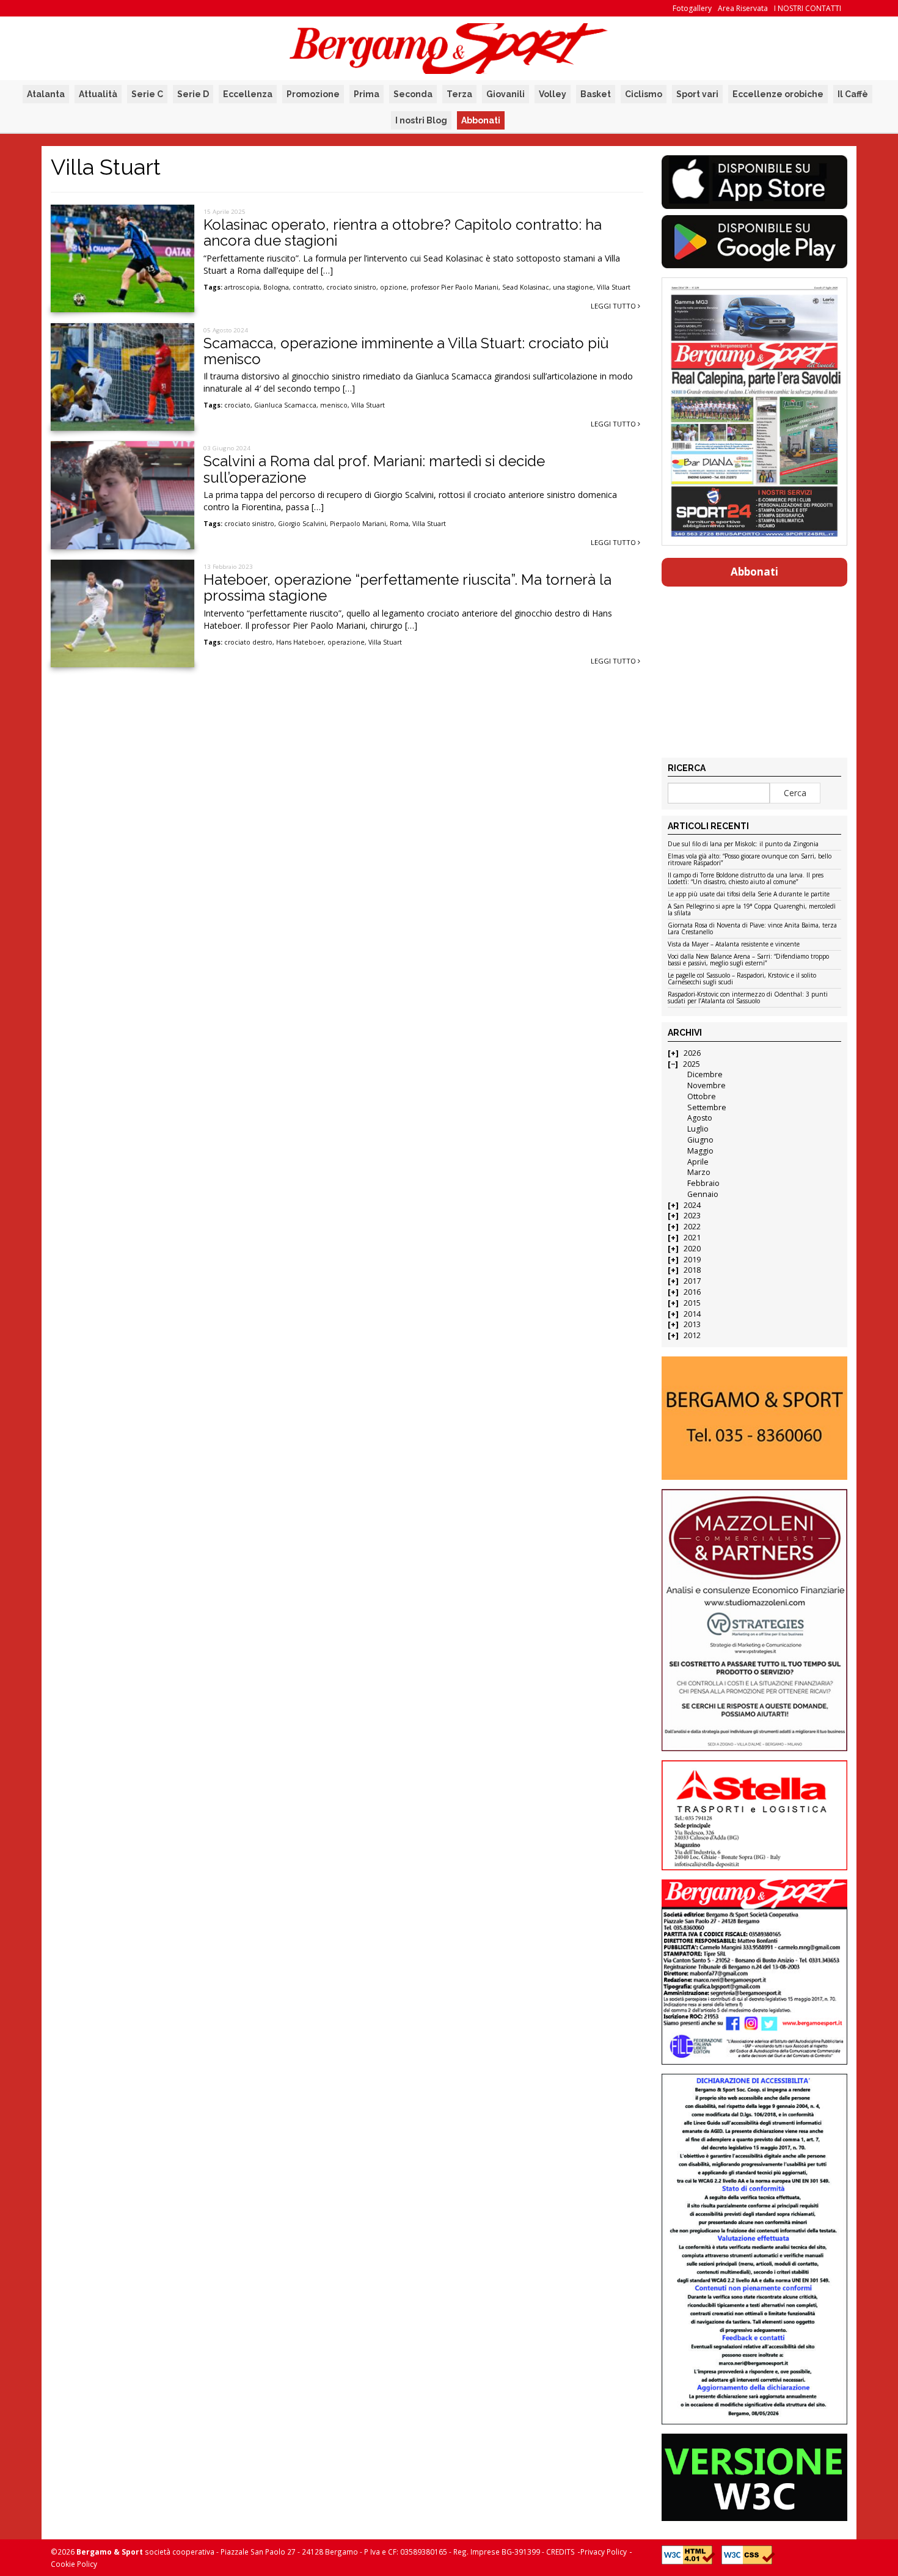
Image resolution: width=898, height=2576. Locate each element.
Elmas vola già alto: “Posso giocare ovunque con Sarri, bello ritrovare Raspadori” (750, 860)
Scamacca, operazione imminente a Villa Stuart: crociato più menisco (406, 351)
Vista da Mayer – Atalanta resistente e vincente (734, 945)
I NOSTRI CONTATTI (808, 8)
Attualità (98, 94)
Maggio (700, 1151)
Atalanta (46, 94)
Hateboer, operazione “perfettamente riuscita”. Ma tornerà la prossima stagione (407, 587)
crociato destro (248, 642)
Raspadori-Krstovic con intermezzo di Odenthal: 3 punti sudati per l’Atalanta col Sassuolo (748, 998)
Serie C (147, 94)
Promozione (313, 94)
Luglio (698, 1129)
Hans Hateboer (300, 642)
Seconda (413, 94)
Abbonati (481, 120)
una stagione (573, 287)
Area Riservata (743, 8)
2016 (692, 1292)
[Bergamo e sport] (754, 1418)
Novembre (706, 1085)
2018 (692, 1270)
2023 (692, 1216)
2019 (692, 1260)
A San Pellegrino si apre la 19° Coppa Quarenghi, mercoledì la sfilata (752, 910)
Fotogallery (692, 8)
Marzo (699, 1172)
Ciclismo (644, 94)
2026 (692, 1053)
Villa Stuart (614, 287)
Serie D (193, 94)
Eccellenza (248, 94)
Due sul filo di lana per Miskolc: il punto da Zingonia (743, 844)
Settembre (707, 1107)
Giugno (700, 1140)
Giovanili (506, 94)
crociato (237, 405)
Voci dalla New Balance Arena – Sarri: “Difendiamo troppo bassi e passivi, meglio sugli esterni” (748, 960)
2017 (692, 1281)
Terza (459, 94)
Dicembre (705, 1074)
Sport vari (697, 94)
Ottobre (702, 1096)
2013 (692, 1324)
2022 (692, 1227)
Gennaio (703, 1194)
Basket (596, 94)
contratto (308, 287)
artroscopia (242, 287)
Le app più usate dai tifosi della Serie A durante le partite (749, 895)
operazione (346, 642)
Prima (367, 94)
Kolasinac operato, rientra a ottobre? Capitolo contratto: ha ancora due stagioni (403, 232)
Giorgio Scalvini (302, 524)
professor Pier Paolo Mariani (454, 287)
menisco (334, 405)
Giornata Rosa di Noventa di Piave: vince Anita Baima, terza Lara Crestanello (752, 929)
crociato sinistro (351, 287)
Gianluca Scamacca (285, 405)
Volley (553, 94)
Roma (399, 524)
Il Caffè (853, 94)
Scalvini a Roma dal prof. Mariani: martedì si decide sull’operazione (374, 469)
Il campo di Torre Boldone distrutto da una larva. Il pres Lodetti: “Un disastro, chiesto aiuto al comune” (746, 879)
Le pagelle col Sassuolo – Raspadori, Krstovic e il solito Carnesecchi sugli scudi (742, 979)
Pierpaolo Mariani (358, 524)
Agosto (700, 1118)
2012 (692, 1335)
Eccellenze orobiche (778, 94)
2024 (692, 1205)
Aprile (698, 1162)
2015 (692, 1303)
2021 (692, 1238)
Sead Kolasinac (526, 287)
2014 (692, 1314)
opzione (393, 287)
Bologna (276, 287)
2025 (692, 1064)
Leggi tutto (614, 306)
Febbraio (703, 1183)
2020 (692, 1249)
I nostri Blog (421, 120)
